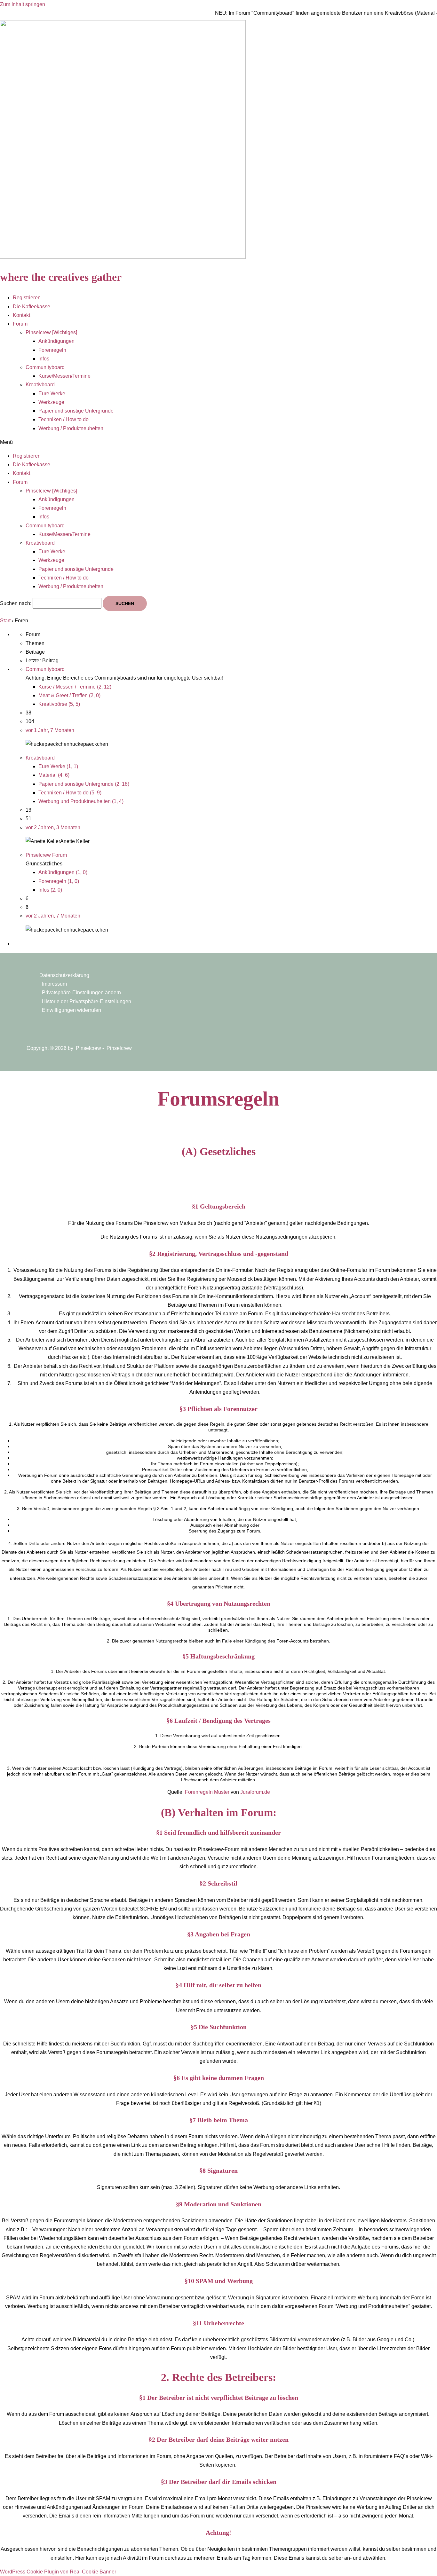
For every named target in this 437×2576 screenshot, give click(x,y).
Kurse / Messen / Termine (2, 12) (75, 687)
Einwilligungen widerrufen (72, 1010)
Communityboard (45, 367)
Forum (20, 324)
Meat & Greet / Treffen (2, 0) (69, 695)
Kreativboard (40, 385)
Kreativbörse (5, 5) (59, 704)
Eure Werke (52, 394)
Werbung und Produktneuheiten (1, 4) (81, 801)
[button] (219, 442)
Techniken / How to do (64, 419)
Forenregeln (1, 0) (59, 881)
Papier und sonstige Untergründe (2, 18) (84, 784)
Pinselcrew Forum (46, 855)
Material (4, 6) (54, 775)
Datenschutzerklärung (64, 975)
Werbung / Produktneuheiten (71, 428)
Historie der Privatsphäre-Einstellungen (87, 1001)
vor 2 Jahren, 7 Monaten (53, 916)
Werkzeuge (51, 402)
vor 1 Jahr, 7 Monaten (50, 730)
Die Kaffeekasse (32, 307)
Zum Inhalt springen (23, 4)
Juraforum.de (255, 1792)
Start (5, 621)
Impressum (54, 984)
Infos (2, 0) (50, 890)
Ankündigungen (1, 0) (63, 872)
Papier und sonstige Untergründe (76, 411)
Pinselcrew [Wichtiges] (51, 332)
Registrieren (27, 298)
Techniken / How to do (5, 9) (70, 793)
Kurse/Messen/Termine (64, 376)
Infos (44, 359)
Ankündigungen (56, 341)
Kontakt (21, 315)
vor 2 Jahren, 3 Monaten (53, 827)
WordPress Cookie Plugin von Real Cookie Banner (58, 2572)
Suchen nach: (16, 603)
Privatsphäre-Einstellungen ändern (81, 993)
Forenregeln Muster (207, 1792)
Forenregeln (52, 350)
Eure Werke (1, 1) (58, 766)
